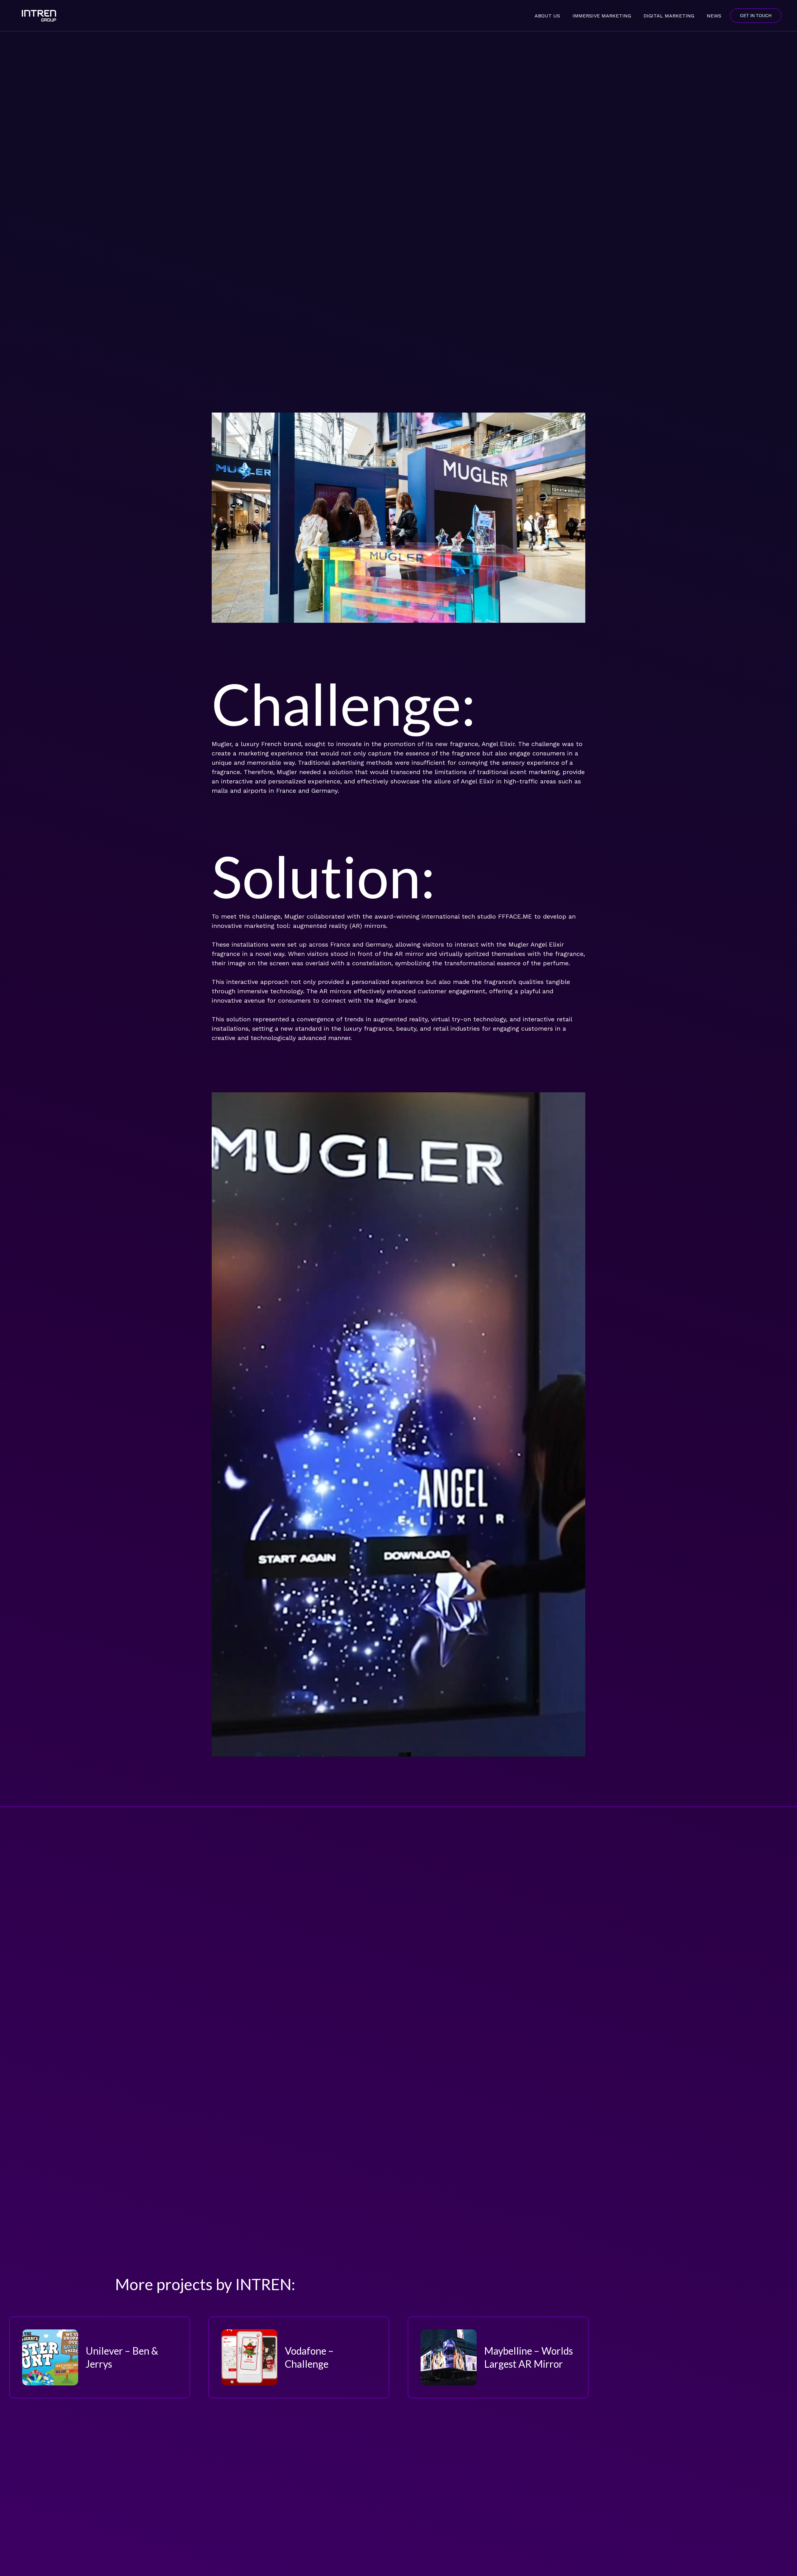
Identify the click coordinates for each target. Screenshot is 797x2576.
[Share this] (156, 1856)
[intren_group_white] (39, 16)
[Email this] (137, 1856)
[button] (636, 15)
